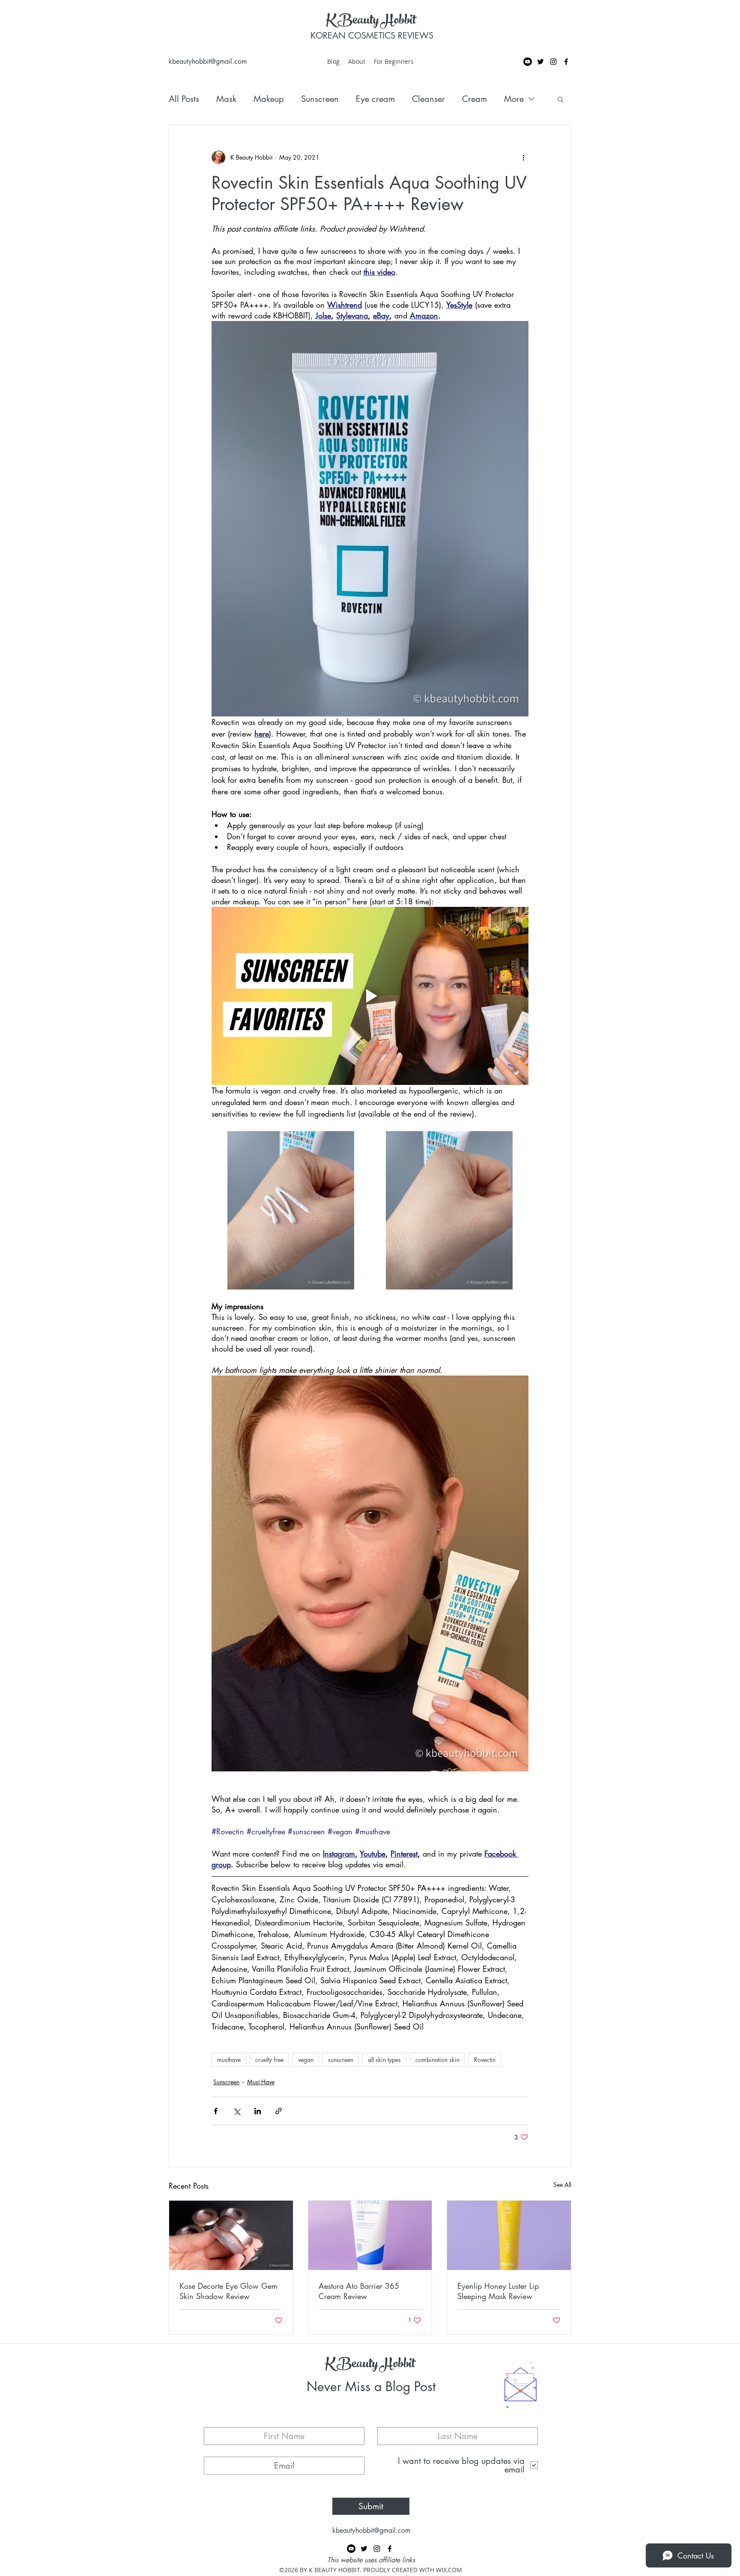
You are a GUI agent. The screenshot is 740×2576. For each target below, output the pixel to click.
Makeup (269, 99)
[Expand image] (291, 1210)
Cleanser (428, 99)
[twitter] (540, 62)
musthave (229, 2060)
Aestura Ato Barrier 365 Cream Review (359, 2291)
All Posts (184, 99)
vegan (306, 2060)
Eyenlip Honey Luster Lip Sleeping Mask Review (498, 2291)
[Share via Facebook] (216, 2111)
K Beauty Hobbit (371, 21)
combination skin (437, 2060)
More (514, 99)
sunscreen (341, 2060)
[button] (560, 99)
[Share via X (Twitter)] (237, 2111)
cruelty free (269, 2060)
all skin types (384, 2060)
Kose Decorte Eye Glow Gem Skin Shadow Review (228, 2291)
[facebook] (566, 62)
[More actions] (523, 157)
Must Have (261, 2082)
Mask (226, 99)
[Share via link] (279, 2111)
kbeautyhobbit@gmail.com (208, 61)
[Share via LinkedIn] (258, 2111)
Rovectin (485, 2060)
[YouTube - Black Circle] (528, 62)
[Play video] (370, 996)
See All (562, 2185)
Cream (474, 99)
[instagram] (553, 62)
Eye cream (375, 99)
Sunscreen (320, 99)
